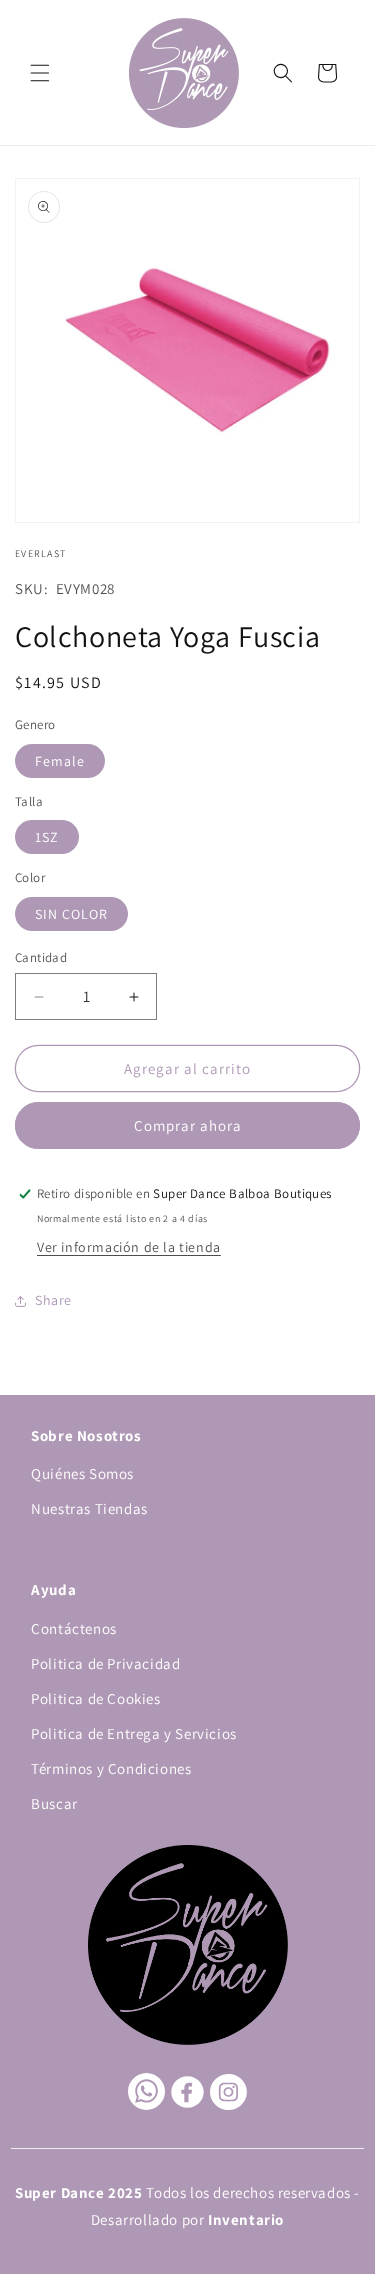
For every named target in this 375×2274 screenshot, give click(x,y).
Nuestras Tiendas (89, 1508)
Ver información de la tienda (129, 1247)
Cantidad (41, 957)
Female (60, 761)
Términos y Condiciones (111, 1768)
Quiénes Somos (82, 1473)
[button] (40, 73)
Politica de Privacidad (105, 1663)
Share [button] (53, 1300)
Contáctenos (74, 1628)
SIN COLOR (71, 914)
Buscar (54, 1803)
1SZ (47, 837)
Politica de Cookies (95, 1698)
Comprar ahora (188, 1125)
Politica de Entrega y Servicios (134, 1733)
